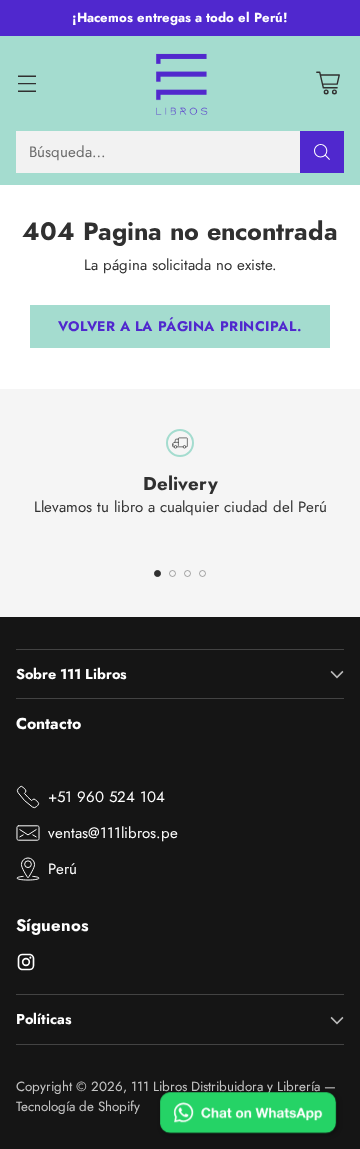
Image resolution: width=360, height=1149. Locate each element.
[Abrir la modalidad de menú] (26, 83)
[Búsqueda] (322, 152)
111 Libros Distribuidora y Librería (225, 1086)
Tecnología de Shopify (78, 1106)
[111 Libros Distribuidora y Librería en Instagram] (26, 965)
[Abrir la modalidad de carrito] (327, 83)
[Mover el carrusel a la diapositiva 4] (202, 573)
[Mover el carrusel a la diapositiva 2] (172, 573)
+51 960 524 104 (106, 797)
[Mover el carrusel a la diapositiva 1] (157, 573)
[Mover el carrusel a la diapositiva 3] (187, 573)
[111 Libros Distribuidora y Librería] (180, 84)
